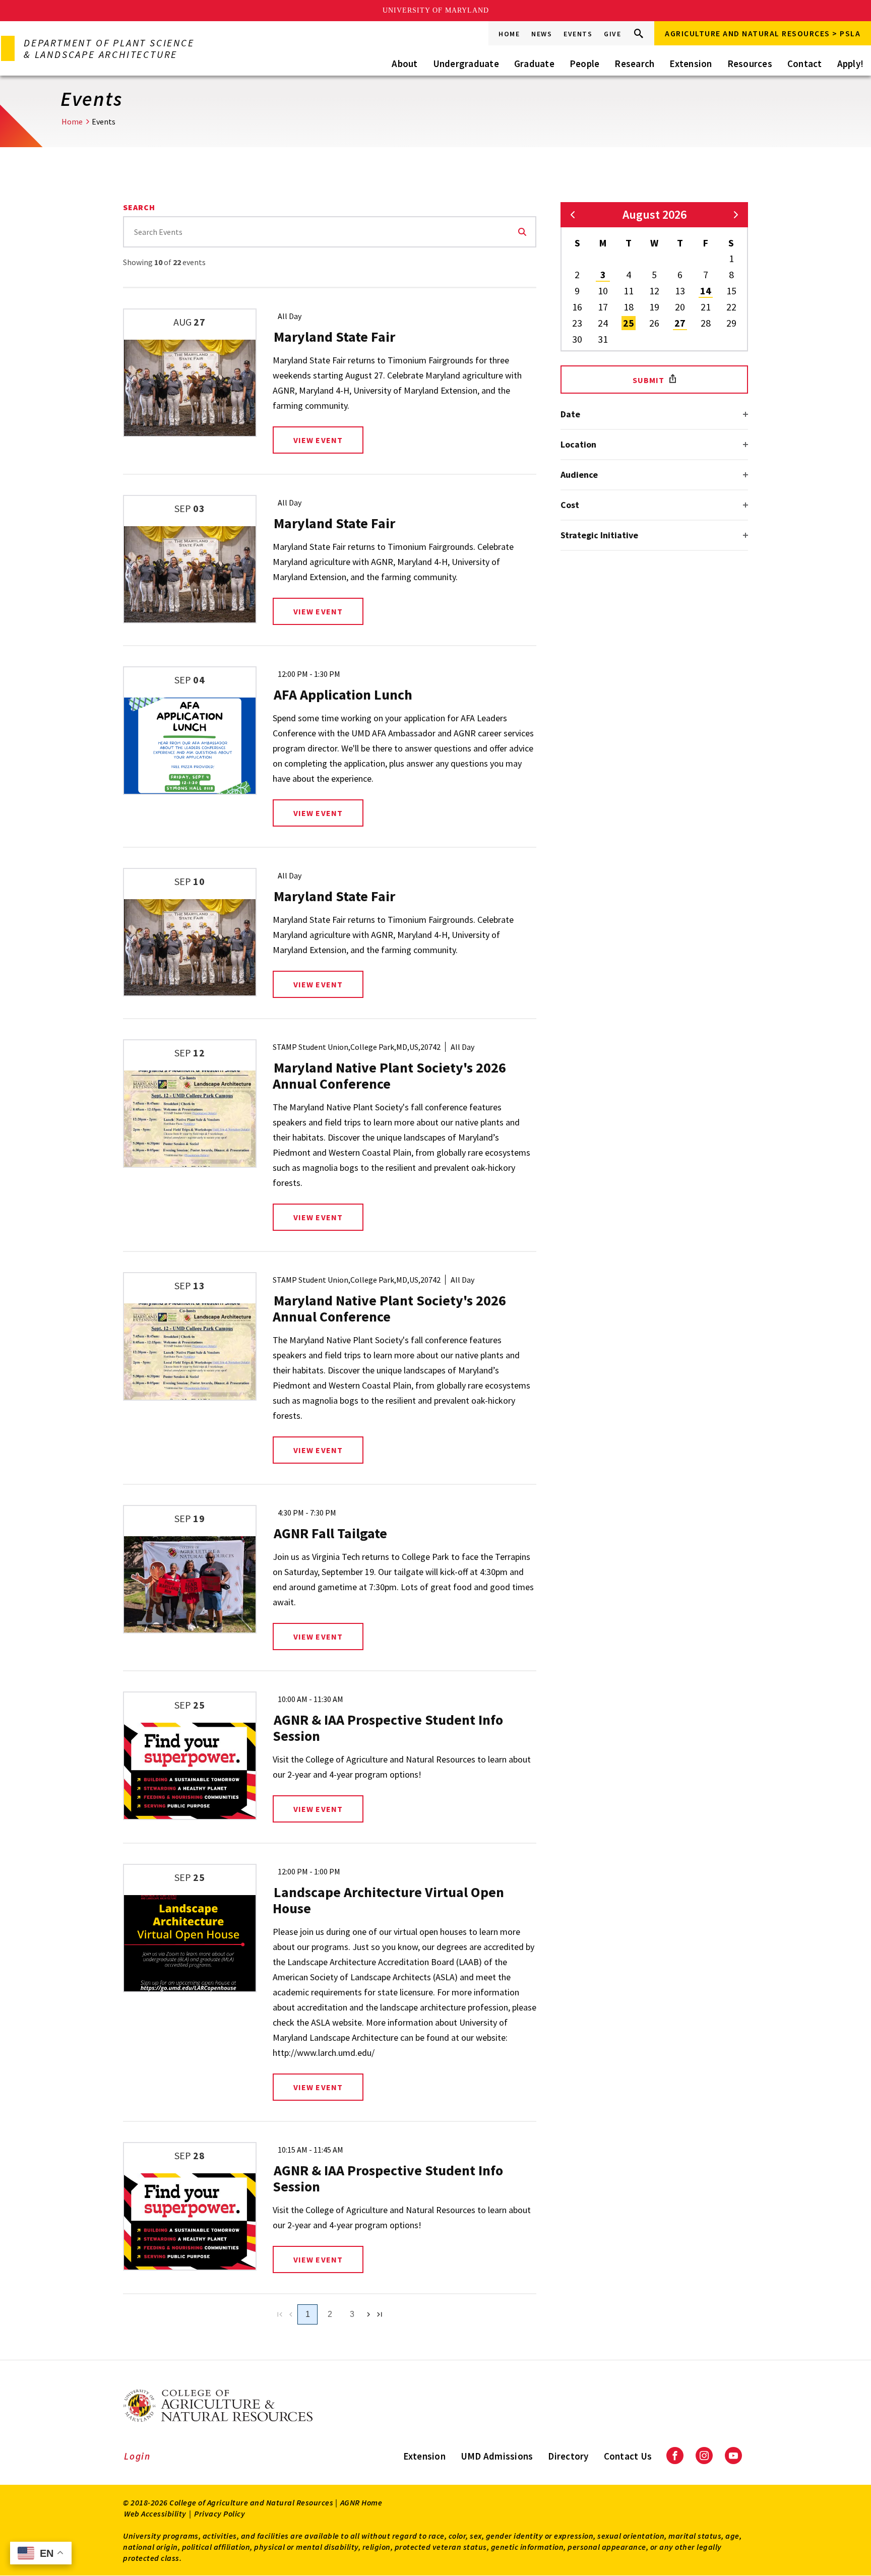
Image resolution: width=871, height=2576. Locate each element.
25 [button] (629, 323)
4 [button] (629, 274)
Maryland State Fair (334, 337)
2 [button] (577, 274)
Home (509, 34)
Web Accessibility (155, 2514)
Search (522, 232)
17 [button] (603, 307)
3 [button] (603, 274)
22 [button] (731, 307)
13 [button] (680, 291)
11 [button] (629, 291)
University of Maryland (436, 10)
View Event (318, 440)
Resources (750, 64)
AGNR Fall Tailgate (330, 1533)
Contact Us (628, 2456)
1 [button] (731, 258)
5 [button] (654, 274)
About (405, 64)
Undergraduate (466, 64)
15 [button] (731, 291)
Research (634, 64)
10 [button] (603, 291)
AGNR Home (361, 2502)
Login (137, 2456)
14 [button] (706, 291)
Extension (691, 64)
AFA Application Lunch (343, 695)
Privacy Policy (220, 2514)
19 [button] (654, 307)
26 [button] (654, 323)
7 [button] (706, 274)
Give (612, 34)
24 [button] (603, 323)
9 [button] (577, 291)
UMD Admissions (497, 2456)
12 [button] (654, 291)
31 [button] (603, 339)
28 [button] (706, 323)
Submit (649, 380)
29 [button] (731, 323)
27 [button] (680, 323)
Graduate (534, 64)
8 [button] (731, 274)
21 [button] (706, 307)
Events (578, 34)
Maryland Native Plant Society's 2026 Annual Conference (389, 1076)
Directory (568, 2456)
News (542, 34)
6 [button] (680, 274)
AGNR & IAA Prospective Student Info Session (388, 1728)
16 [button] (577, 307)
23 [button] (577, 323)
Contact (805, 64)
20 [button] (680, 307)
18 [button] (629, 307)
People (585, 64)
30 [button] (577, 339)
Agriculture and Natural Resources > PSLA (763, 33)
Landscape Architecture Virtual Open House (388, 1900)
